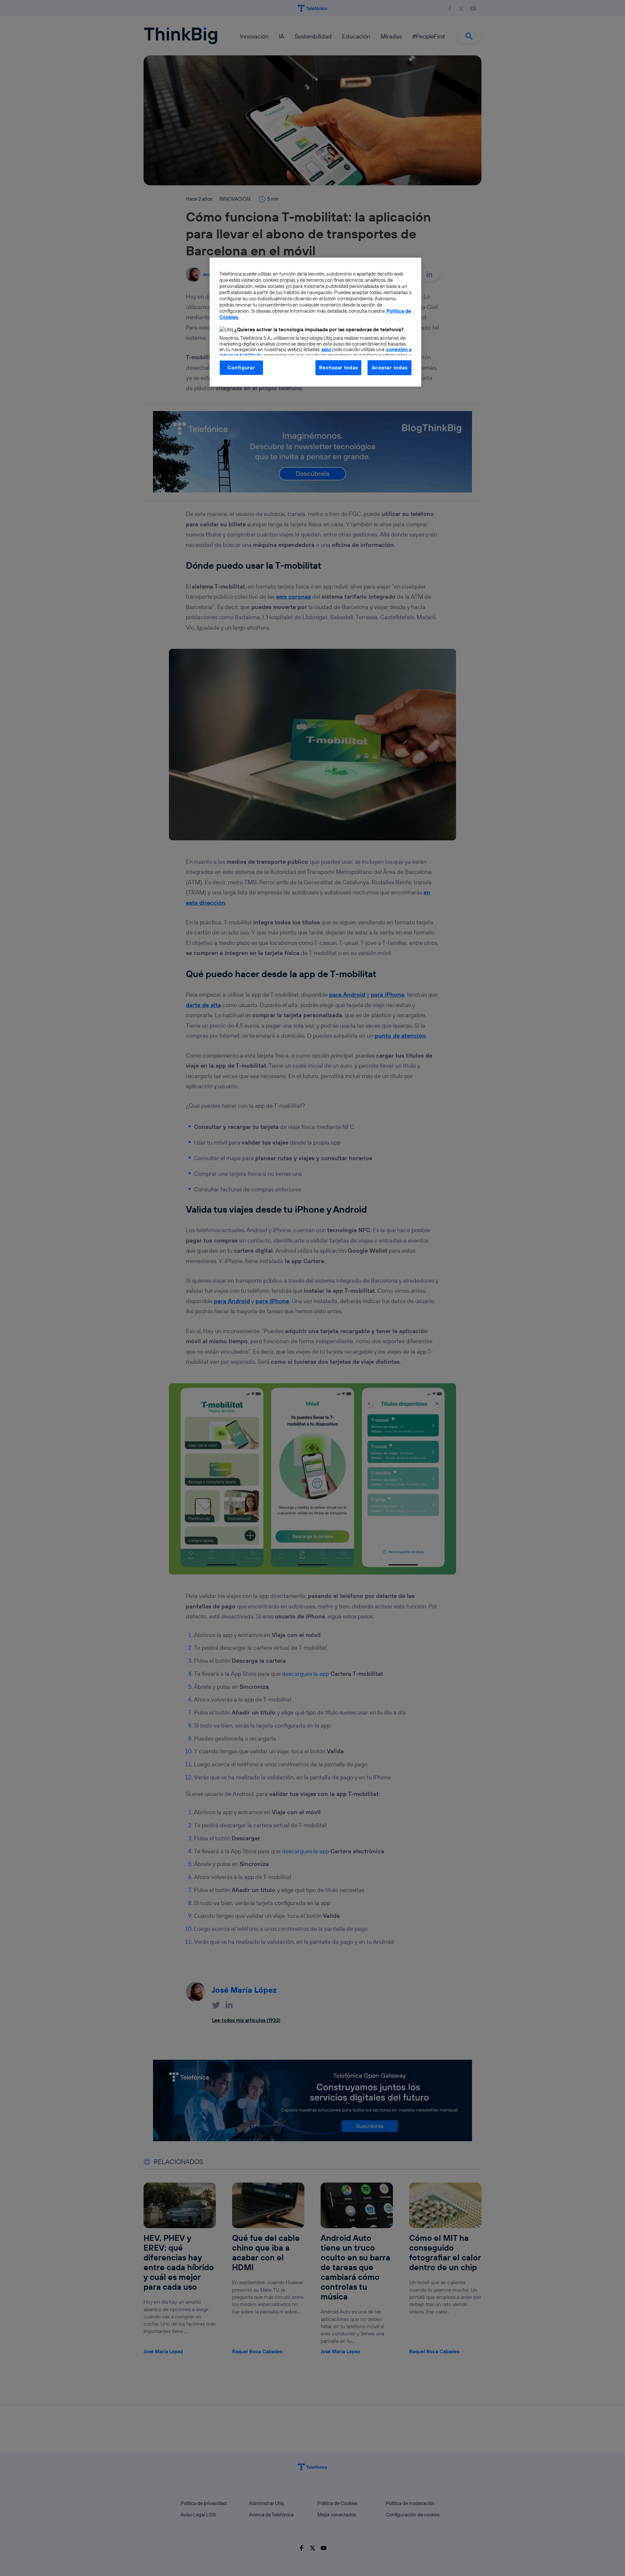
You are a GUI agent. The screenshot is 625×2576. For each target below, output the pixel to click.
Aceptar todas (390, 368)
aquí (326, 349)
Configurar (241, 368)
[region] (315, 322)
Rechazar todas (338, 368)
